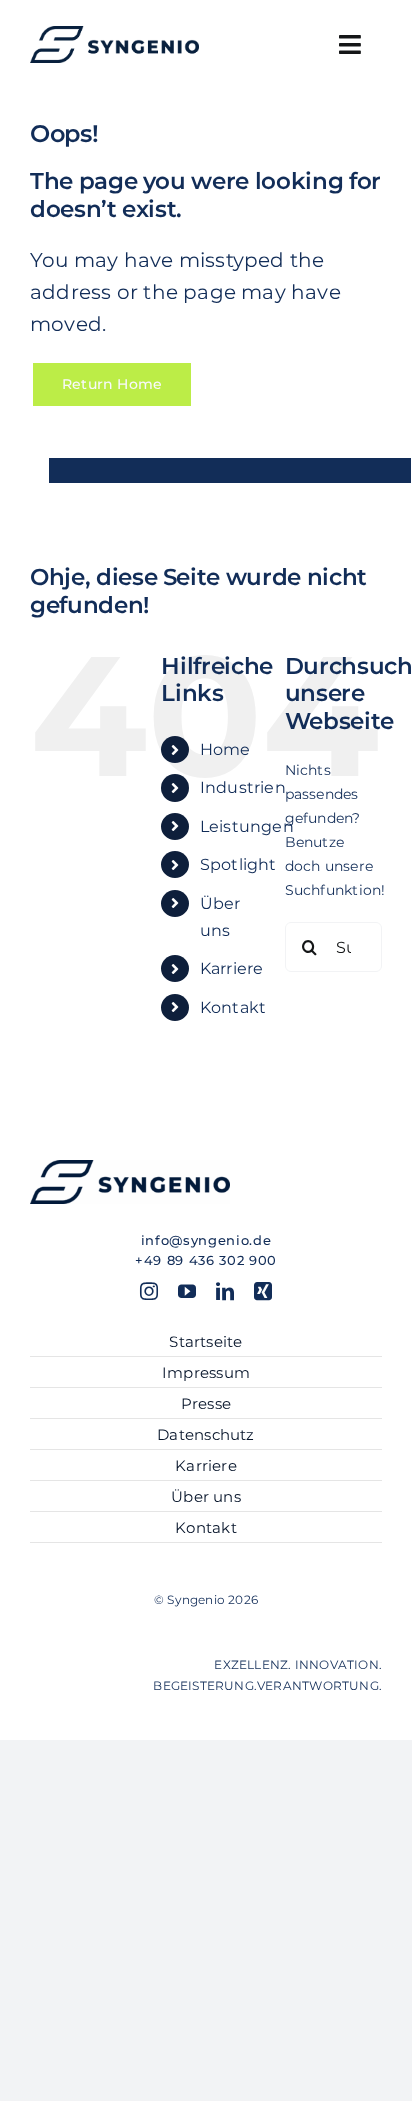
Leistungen (247, 826)
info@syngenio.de (206, 1240)
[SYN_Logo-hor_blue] (114, 33)
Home (225, 749)
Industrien (243, 787)
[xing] (263, 1291)
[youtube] (187, 1291)
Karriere (232, 968)
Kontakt (233, 1007)
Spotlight (238, 864)
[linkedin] (225, 1291)
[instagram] (149, 1291)
